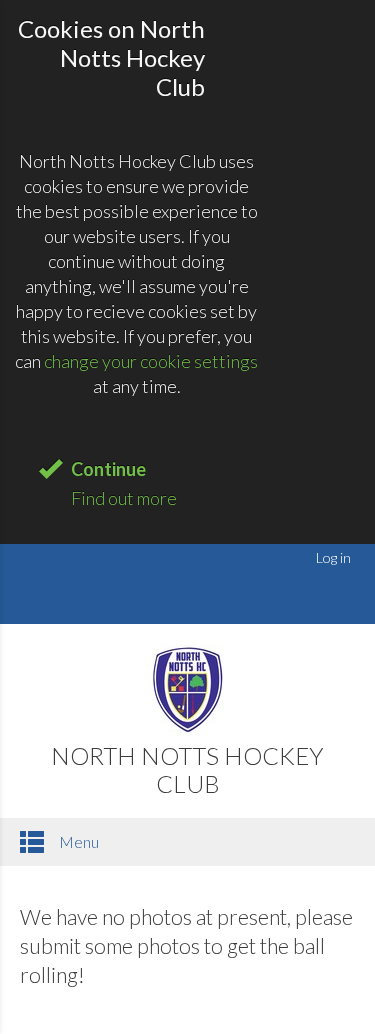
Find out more (124, 498)
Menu (77, 841)
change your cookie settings (151, 361)
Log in (333, 557)
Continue (108, 469)
